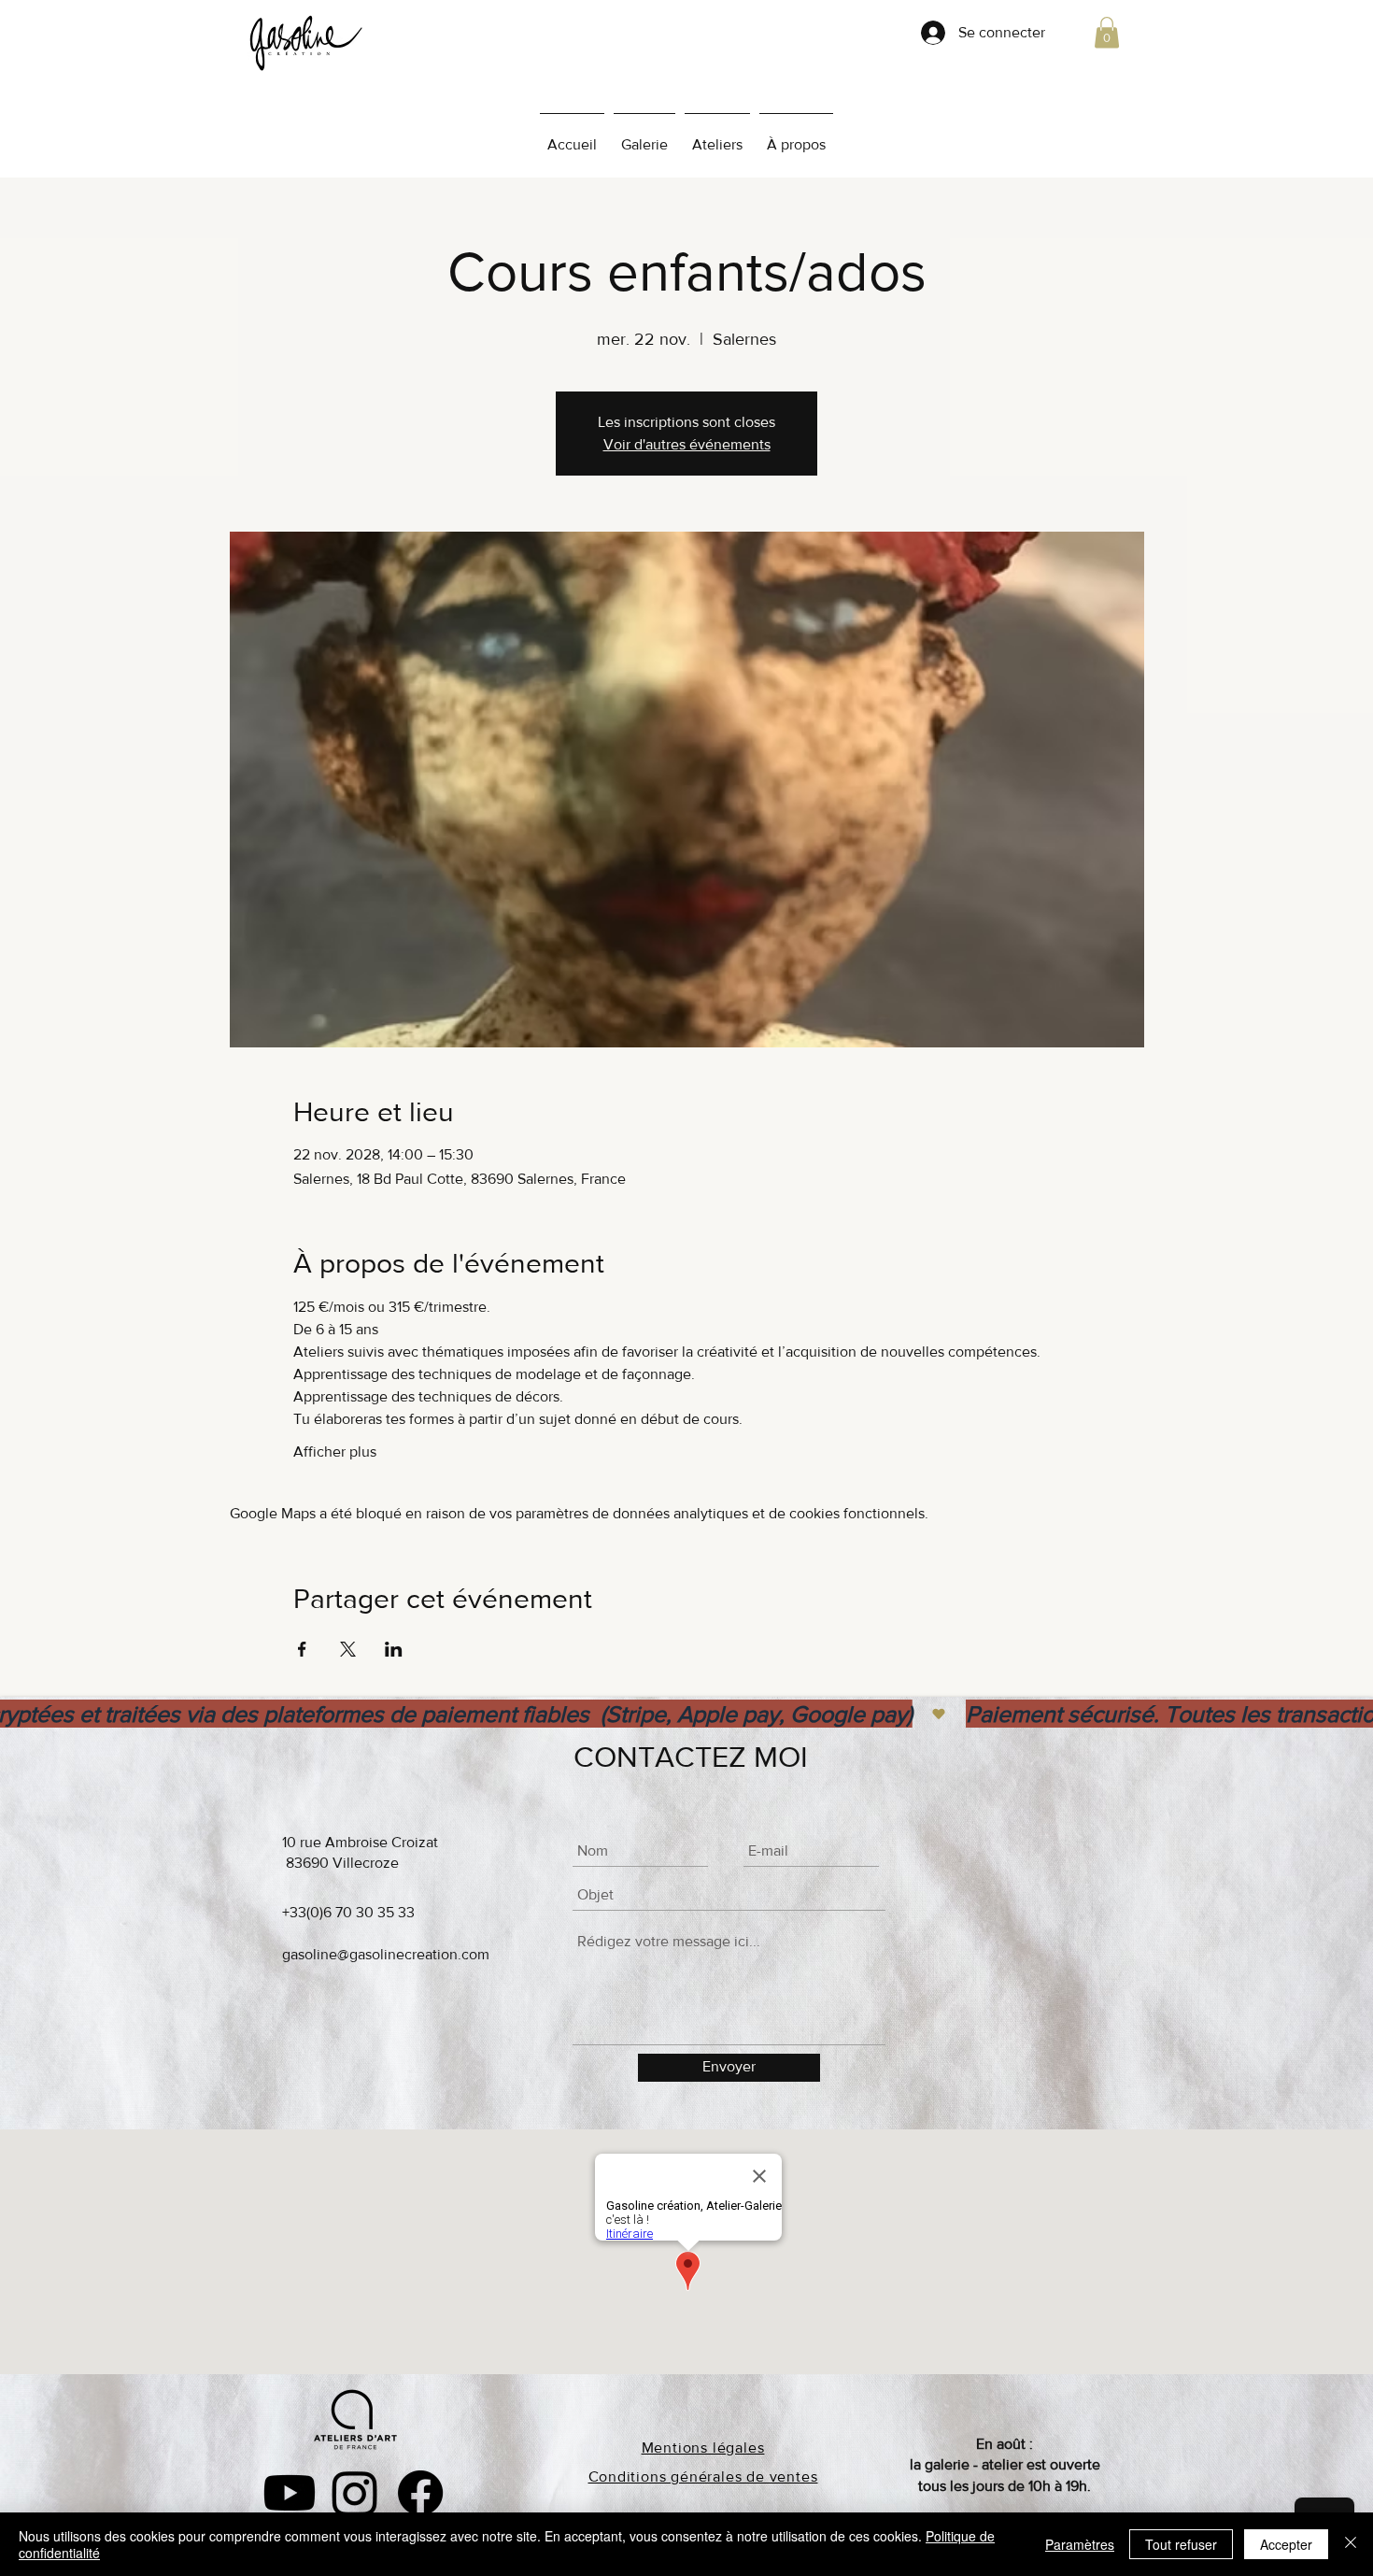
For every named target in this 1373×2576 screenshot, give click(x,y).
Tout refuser (1181, 2544)
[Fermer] (1351, 2544)
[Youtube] (290, 2493)
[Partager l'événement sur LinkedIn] (394, 1649)
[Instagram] (355, 2493)
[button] (1107, 32)
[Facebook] (420, 2493)
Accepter (1286, 2544)
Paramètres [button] (1080, 2544)
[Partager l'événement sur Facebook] (302, 1649)
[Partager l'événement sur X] (348, 1649)
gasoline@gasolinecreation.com (386, 1954)
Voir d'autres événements (687, 444)
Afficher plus (335, 1452)
